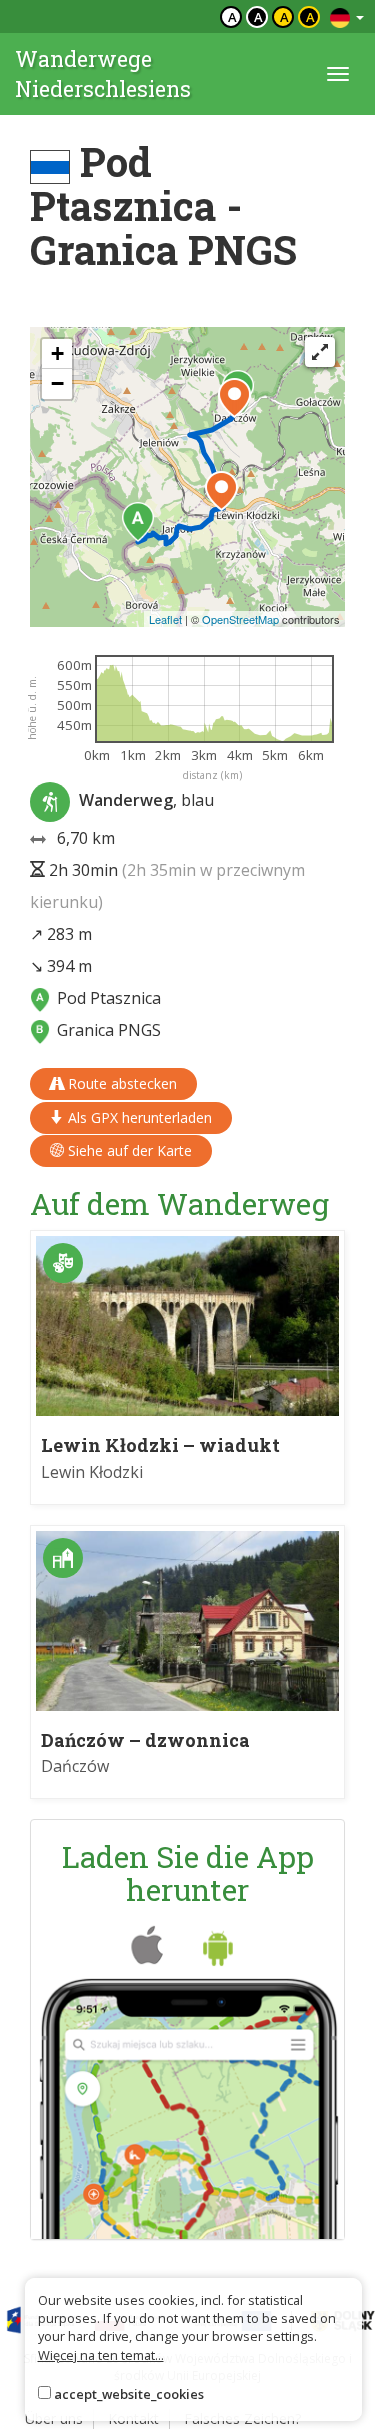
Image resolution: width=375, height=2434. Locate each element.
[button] (138, 522)
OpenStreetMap (240, 619)
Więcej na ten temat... (101, 2355)
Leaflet (165, 619)
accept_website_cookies (129, 2394)
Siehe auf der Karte (128, 1150)
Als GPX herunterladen (138, 1117)
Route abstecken (120, 1083)
